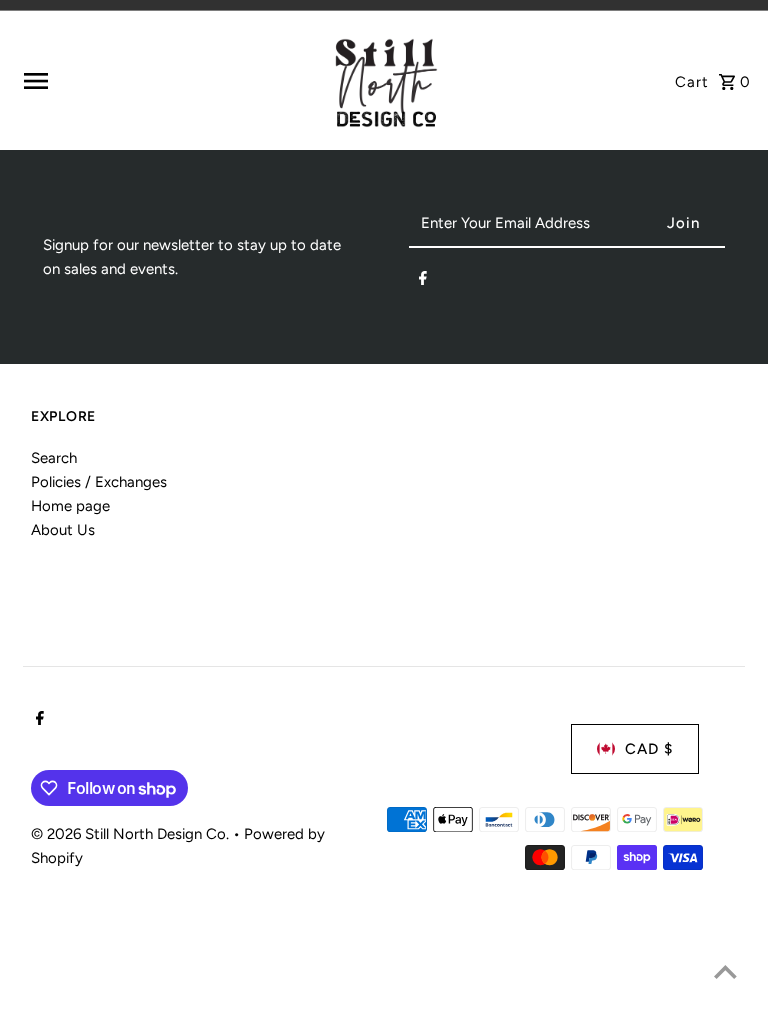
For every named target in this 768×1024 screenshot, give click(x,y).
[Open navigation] (168, 81)
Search (54, 458)
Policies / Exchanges (99, 482)
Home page (70, 506)
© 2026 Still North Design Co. (132, 834)
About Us (63, 530)
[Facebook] (423, 282)
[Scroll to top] (725, 971)
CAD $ (649, 749)
